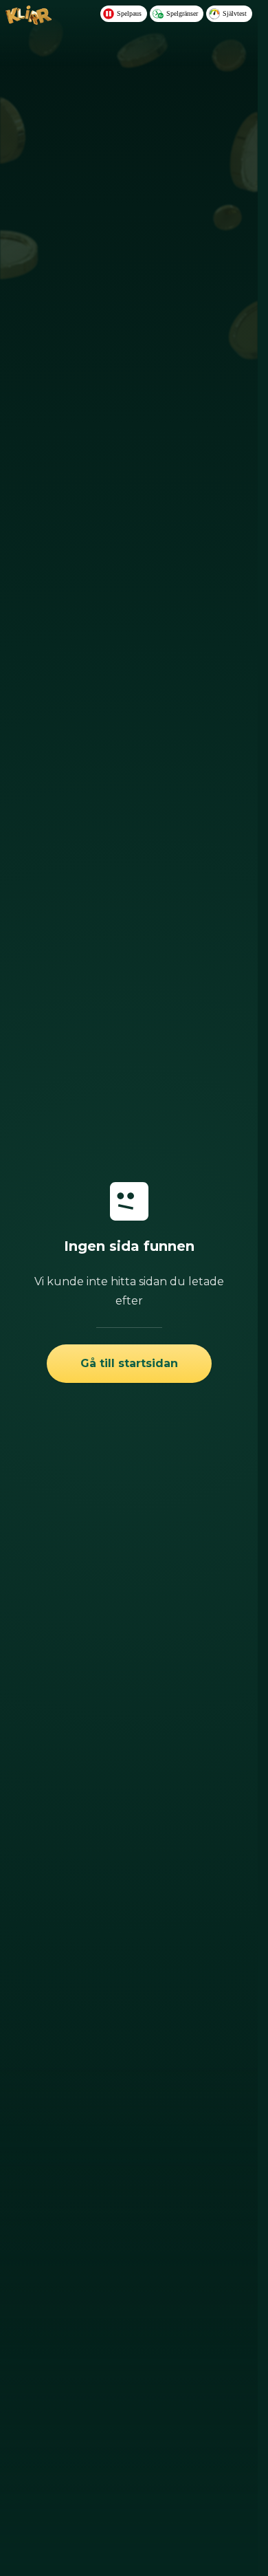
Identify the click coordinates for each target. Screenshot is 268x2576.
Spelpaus (129, 13)
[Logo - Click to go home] (29, 21)
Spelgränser (182, 13)
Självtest (235, 13)
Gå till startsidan (129, 1363)
